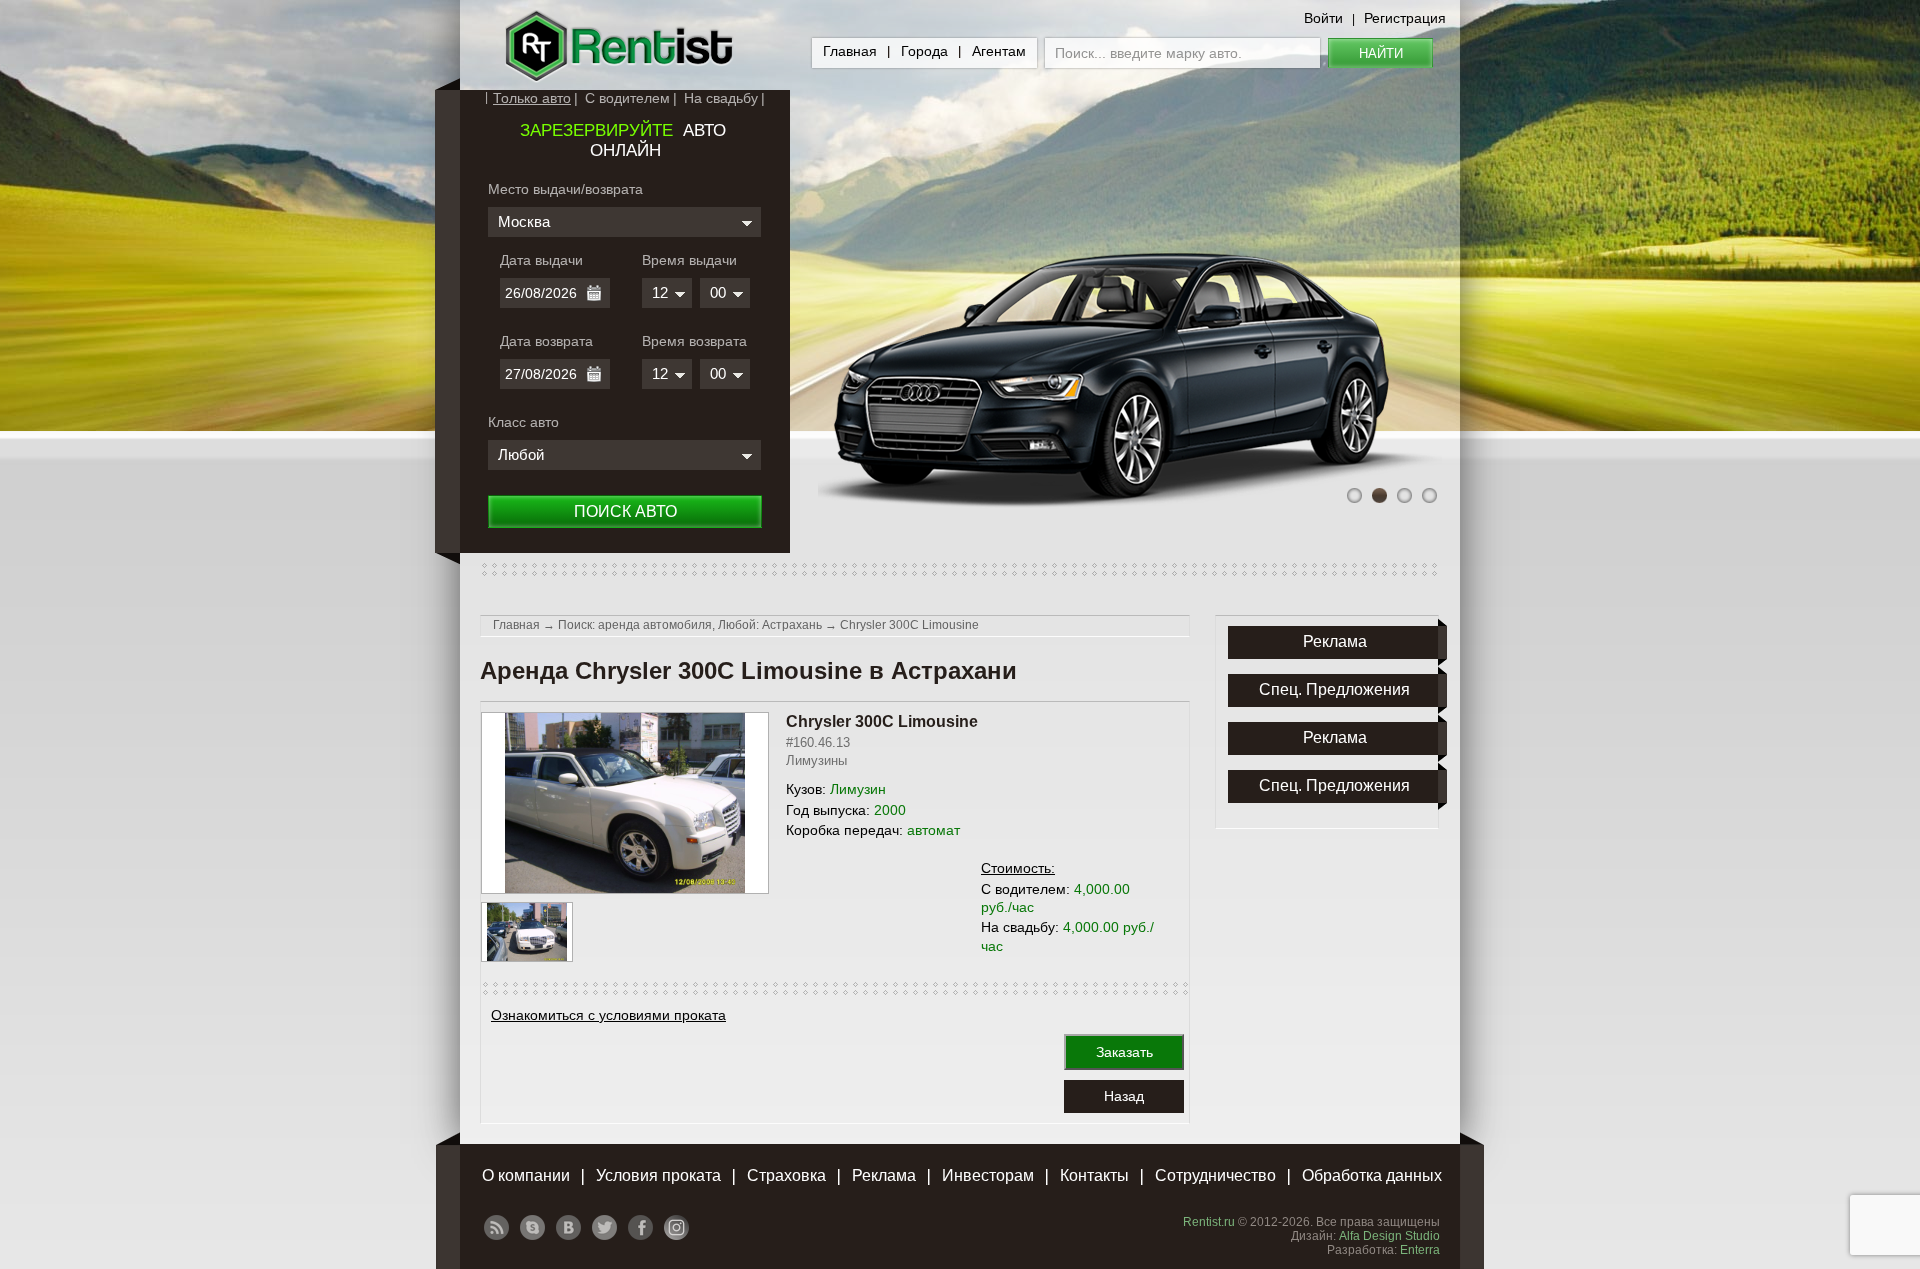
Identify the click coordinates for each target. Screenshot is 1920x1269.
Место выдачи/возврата (565, 189)
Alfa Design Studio (1389, 1236)
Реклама (884, 1175)
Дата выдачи (541, 260)
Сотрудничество (1215, 1175)
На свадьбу (721, 98)
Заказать (1124, 1052)
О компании (526, 1175)
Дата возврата (546, 341)
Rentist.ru (1209, 1222)
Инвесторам (988, 1175)
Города (924, 51)
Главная (850, 51)
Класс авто (523, 422)
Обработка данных (1372, 1175)
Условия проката (658, 1175)
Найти (1381, 53)
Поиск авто (625, 511)
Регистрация (1405, 18)
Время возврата (694, 341)
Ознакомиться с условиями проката (608, 1015)
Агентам (999, 51)
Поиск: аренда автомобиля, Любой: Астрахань (690, 625)
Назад (1124, 1096)
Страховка (786, 1175)
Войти (1323, 18)
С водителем (627, 98)
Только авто (532, 98)
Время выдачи (689, 260)
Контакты (1094, 1175)
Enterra (1420, 1250)
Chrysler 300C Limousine (909, 625)
